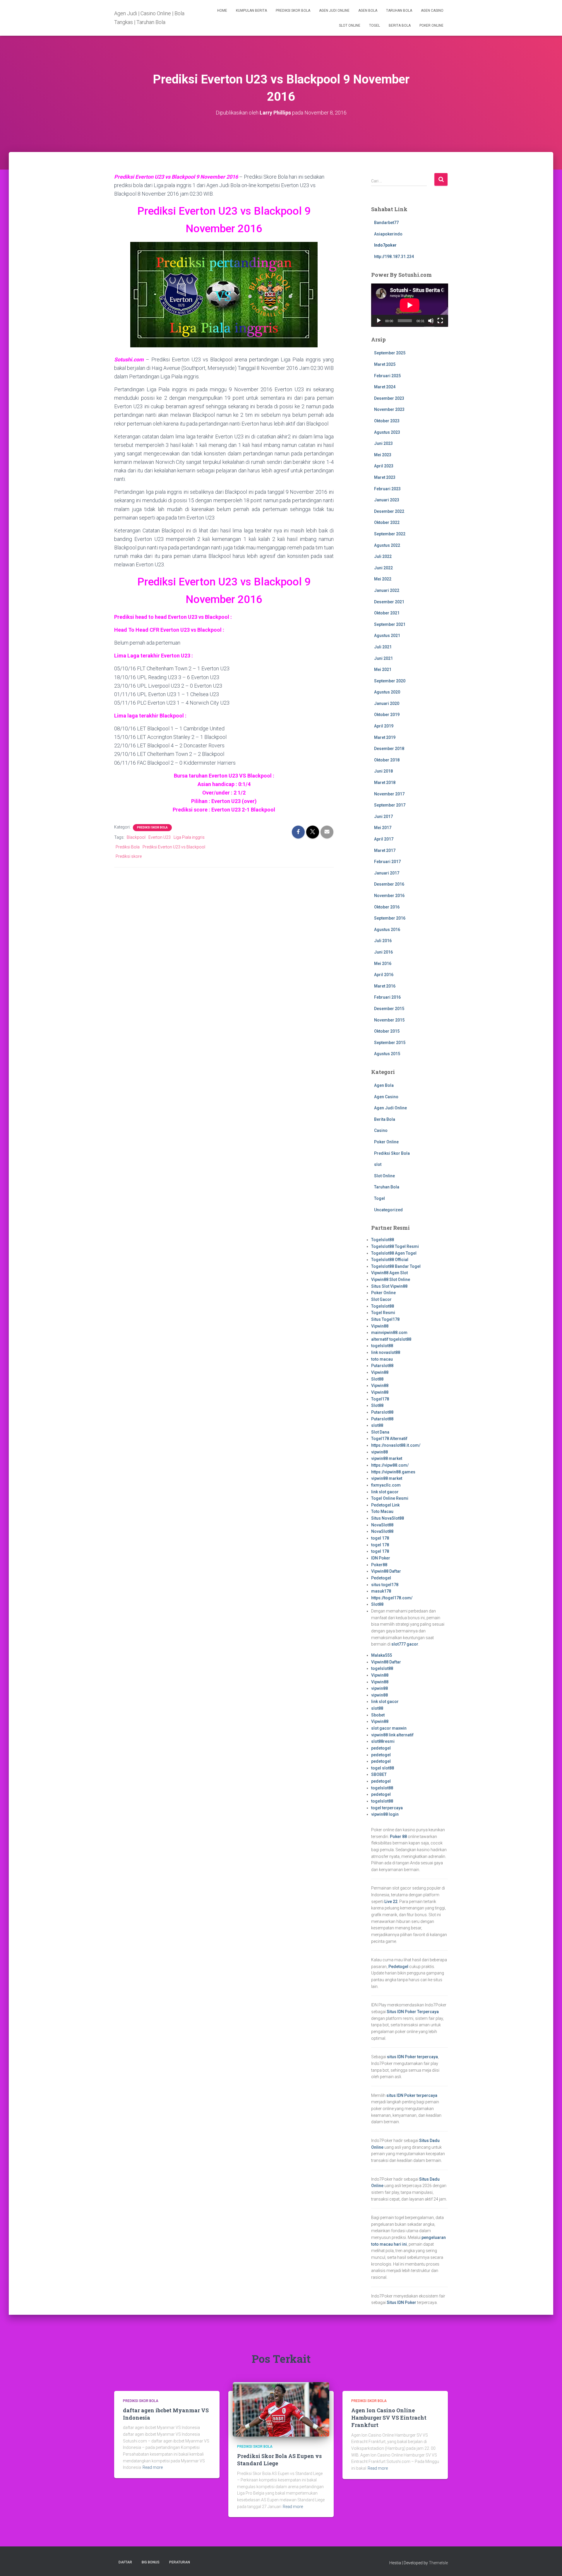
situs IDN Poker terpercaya (412, 2057)
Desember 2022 (389, 511)
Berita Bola (400, 25)
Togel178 (380, 1399)
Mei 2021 (383, 669)
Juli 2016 (383, 941)
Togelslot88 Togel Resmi (395, 1246)
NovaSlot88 (382, 1525)
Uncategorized (388, 1210)
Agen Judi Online (334, 11)
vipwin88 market (387, 1458)
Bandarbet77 (386, 223)
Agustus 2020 (387, 692)
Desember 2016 (389, 884)
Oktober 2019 (387, 715)
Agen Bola (368, 11)
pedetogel (381, 1748)
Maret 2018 (385, 783)
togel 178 (380, 1538)
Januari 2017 (387, 873)
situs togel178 (385, 1585)
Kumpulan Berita (251, 11)
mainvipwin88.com (389, 1333)
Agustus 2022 (387, 545)
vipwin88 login (385, 1814)
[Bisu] (431, 321)
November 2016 (389, 896)
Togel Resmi (383, 1313)
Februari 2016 (387, 997)
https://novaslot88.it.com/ (396, 1445)
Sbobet (378, 1715)
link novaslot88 (386, 1352)
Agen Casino (432, 11)
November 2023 (389, 409)
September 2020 (390, 681)
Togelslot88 (383, 1240)
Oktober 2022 (387, 522)
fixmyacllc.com (386, 1485)
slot (378, 1164)
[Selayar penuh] (440, 321)
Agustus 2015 (387, 1054)
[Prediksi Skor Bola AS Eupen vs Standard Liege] (281, 2409)
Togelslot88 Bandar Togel (396, 1266)
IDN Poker (381, 1558)
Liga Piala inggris (189, 837)
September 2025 (390, 353)
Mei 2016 (383, 964)
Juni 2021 (383, 658)
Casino (381, 1130)
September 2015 (390, 1043)
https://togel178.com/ (392, 1598)
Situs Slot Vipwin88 (389, 1286)
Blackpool (136, 837)
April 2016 (384, 975)
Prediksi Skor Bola (293, 11)
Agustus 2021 (387, 636)
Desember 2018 (389, 749)
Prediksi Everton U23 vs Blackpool (174, 847)
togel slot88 (383, 1768)
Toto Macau (382, 1511)
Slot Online (350, 25)
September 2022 (390, 534)
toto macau (382, 1359)
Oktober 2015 (387, 1031)
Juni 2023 (383, 443)
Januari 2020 (387, 703)
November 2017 (389, 794)
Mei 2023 (383, 455)
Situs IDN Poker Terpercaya (413, 2012)
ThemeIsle (438, 2563)
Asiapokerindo (388, 234)
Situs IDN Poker (401, 2302)
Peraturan (180, 2562)
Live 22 (391, 1902)
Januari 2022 (387, 590)
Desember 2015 (389, 1009)
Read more (153, 2467)
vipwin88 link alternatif (392, 1735)
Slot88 (377, 1379)
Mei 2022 (383, 579)
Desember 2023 (389, 398)
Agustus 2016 (387, 930)
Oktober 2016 (387, 907)
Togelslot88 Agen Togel (394, 1253)
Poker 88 (398, 1837)
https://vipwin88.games (393, 1472)
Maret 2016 (385, 986)
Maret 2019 (385, 737)
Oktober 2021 (387, 613)
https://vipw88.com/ (390, 1465)
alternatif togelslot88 (391, 1339)
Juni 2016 (383, 952)
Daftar (125, 2562)
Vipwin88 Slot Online (391, 1280)
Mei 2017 (383, 828)
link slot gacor (385, 1492)
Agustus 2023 (387, 432)
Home (222, 11)
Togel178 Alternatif (389, 1439)
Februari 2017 (387, 862)
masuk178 (381, 1591)
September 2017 (390, 805)
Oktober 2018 (387, 760)
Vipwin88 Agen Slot (389, 1273)
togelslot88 (382, 1346)
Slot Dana (380, 1432)
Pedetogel (381, 1578)
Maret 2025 (385, 364)
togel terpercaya (387, 1808)
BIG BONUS (151, 2562)
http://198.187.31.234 (394, 257)
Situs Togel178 (385, 1319)
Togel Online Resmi (390, 1498)
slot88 (377, 1425)
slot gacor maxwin (389, 1728)
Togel (375, 25)
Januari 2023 (387, 500)
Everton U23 (160, 837)
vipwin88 (379, 1452)
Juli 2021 (383, 647)
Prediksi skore (129, 856)
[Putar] (379, 321)
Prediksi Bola (128, 847)
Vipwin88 (380, 1326)
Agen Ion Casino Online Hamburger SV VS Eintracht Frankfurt (389, 2418)
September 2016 (390, 918)
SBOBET (379, 1774)
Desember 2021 (389, 602)
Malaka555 (382, 1655)
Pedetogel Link (385, 1505)
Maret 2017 (385, 850)
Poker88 (379, 1565)
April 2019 (384, 726)
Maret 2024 (385, 387)
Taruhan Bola (399, 11)
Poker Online (431, 25)
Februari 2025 (387, 376)
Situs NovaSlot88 (388, 1518)
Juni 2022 (383, 568)
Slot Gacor (381, 1299)
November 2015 (389, 1020)
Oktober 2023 (387, 421)
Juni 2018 (383, 771)
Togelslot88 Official (390, 1260)
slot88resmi (383, 1741)
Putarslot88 (382, 1366)
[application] (410, 305)
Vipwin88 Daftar (386, 1571)
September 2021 (390, 624)
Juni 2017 (383, 816)
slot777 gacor (405, 1644)
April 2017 (384, 839)
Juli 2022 (383, 556)
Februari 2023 (387, 489)
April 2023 (384, 466)
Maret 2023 (385, 477)
